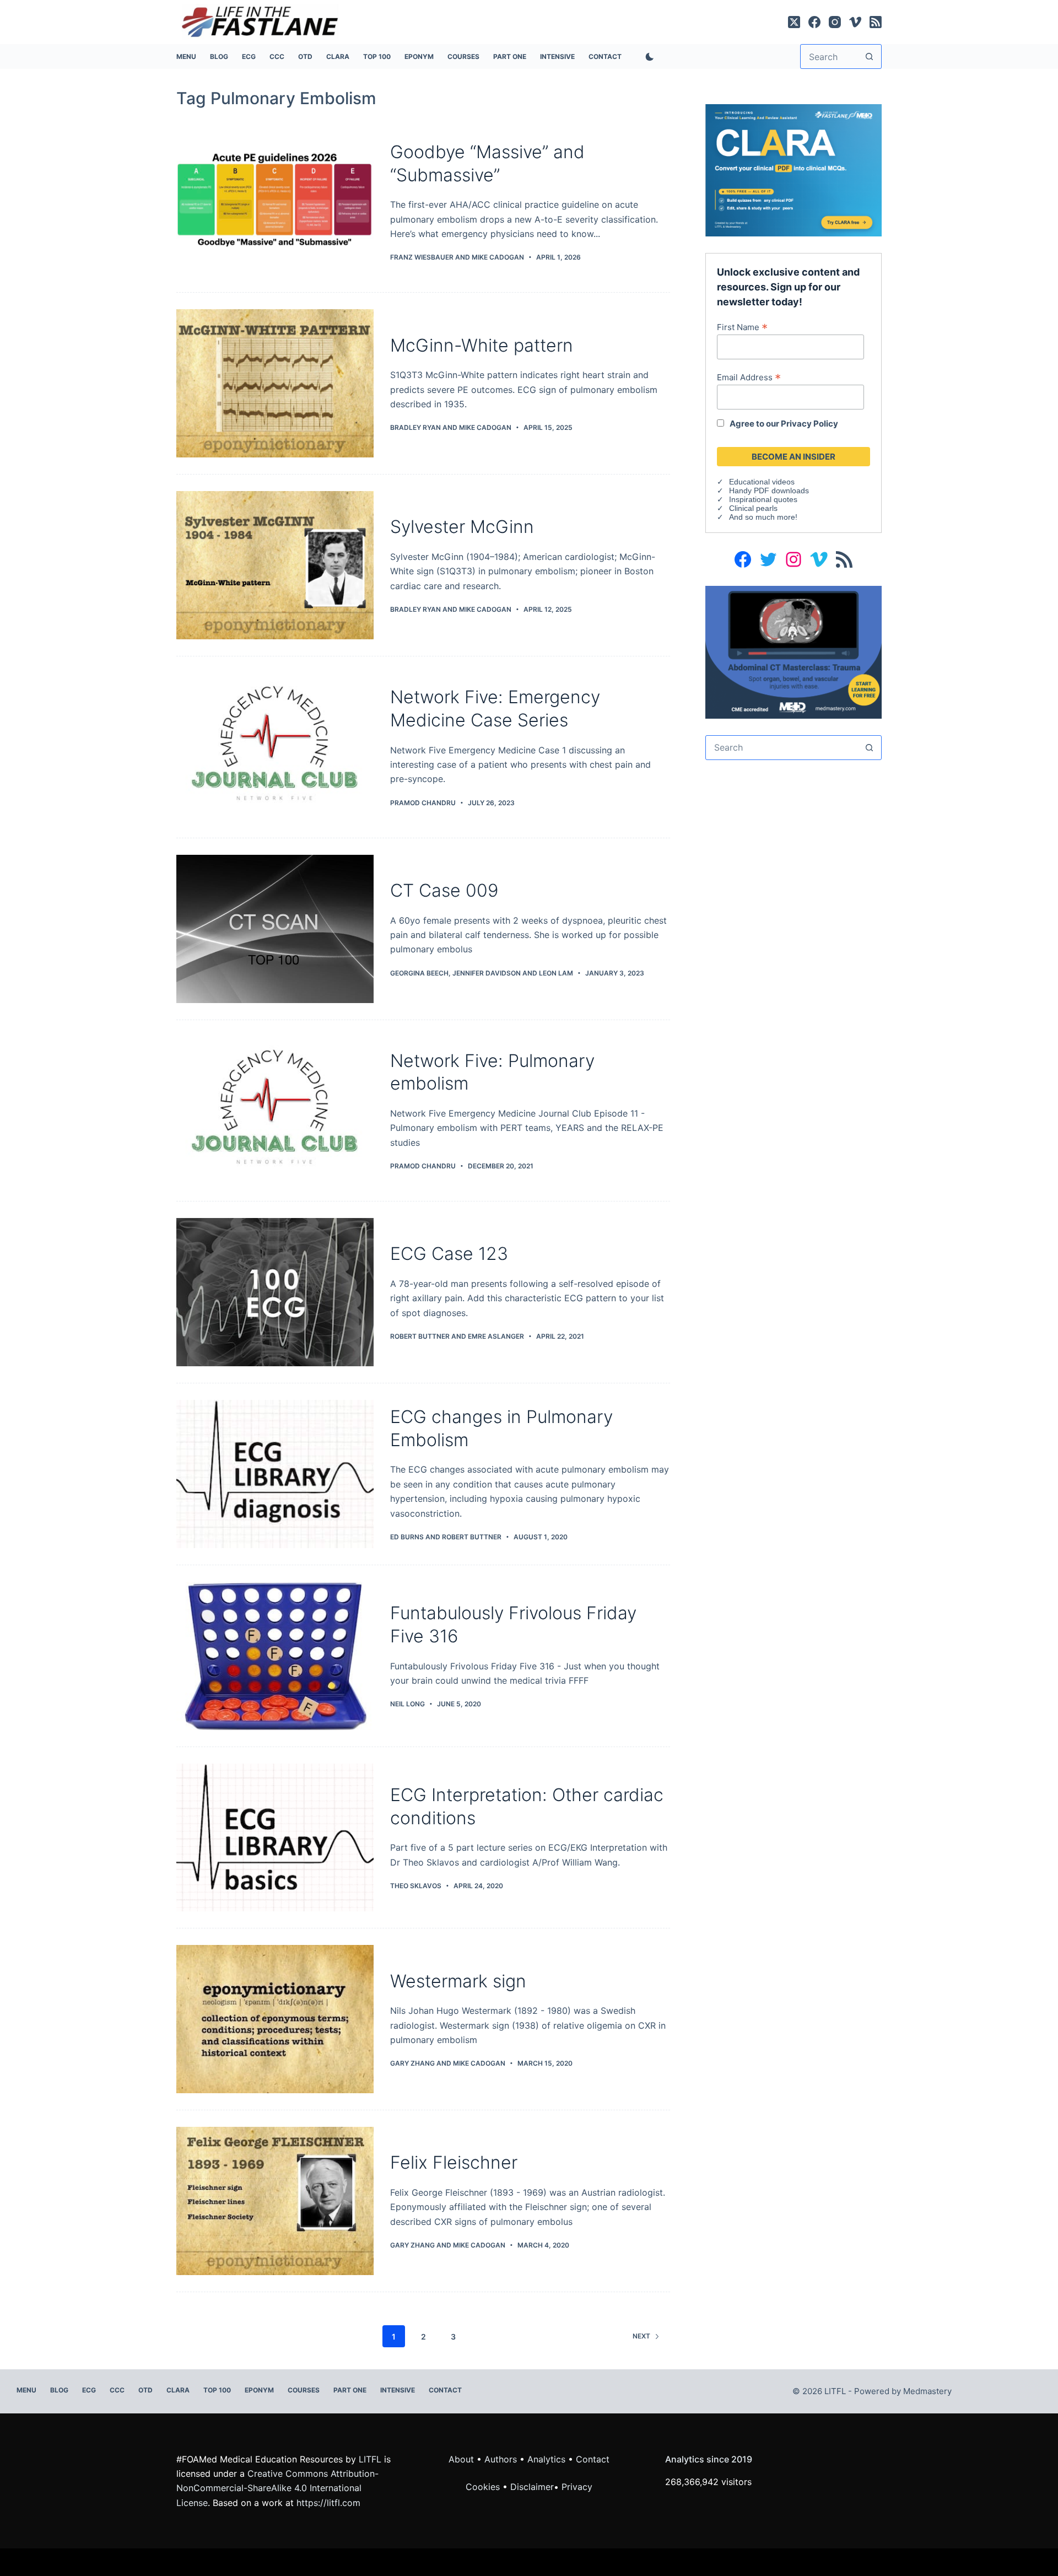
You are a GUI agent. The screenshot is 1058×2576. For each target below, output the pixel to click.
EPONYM (419, 56)
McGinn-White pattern (482, 345)
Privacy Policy (809, 424)
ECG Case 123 (449, 1254)
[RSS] (876, 22)
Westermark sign (458, 1981)
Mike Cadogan (498, 257)
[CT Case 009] (275, 929)
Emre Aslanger (496, 1336)
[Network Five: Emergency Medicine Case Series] (275, 747)
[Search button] (869, 56)
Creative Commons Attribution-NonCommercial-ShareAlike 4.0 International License (277, 2488)
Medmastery (927, 2391)
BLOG (219, 56)
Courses (463, 56)
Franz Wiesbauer (422, 257)
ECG (249, 56)
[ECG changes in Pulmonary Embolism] (275, 1474)
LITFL (370, 2459)
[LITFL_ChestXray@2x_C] (793, 651)
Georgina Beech (419, 973)
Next (641, 2336)
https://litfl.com (328, 2503)
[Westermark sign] (275, 2019)
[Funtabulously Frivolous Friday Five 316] (275, 1656)
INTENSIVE (557, 56)
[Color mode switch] (647, 57)
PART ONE (510, 56)
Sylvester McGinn (462, 527)
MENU (186, 56)
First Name (742, 327)
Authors (501, 2459)
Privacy (577, 2487)
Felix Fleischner (454, 2162)
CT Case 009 (444, 890)
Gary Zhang (412, 2063)
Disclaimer (532, 2487)
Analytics (546, 2459)
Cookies (484, 2487)
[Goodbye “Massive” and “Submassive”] (275, 202)
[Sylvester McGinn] (275, 565)
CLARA (338, 56)
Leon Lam (556, 973)
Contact (605, 56)
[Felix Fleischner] (275, 2201)
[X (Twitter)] (794, 22)
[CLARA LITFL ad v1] (793, 169)
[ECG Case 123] (275, 1292)
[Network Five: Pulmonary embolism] (275, 1111)
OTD (305, 56)
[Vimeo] (855, 22)
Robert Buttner (420, 1336)
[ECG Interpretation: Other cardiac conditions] (275, 1838)
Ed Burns (407, 1537)
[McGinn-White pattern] (275, 383)
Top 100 (377, 56)
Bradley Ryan (415, 427)
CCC (277, 56)
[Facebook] (814, 22)
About (461, 2459)
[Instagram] (835, 22)
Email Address (749, 377)
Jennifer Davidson (487, 973)
